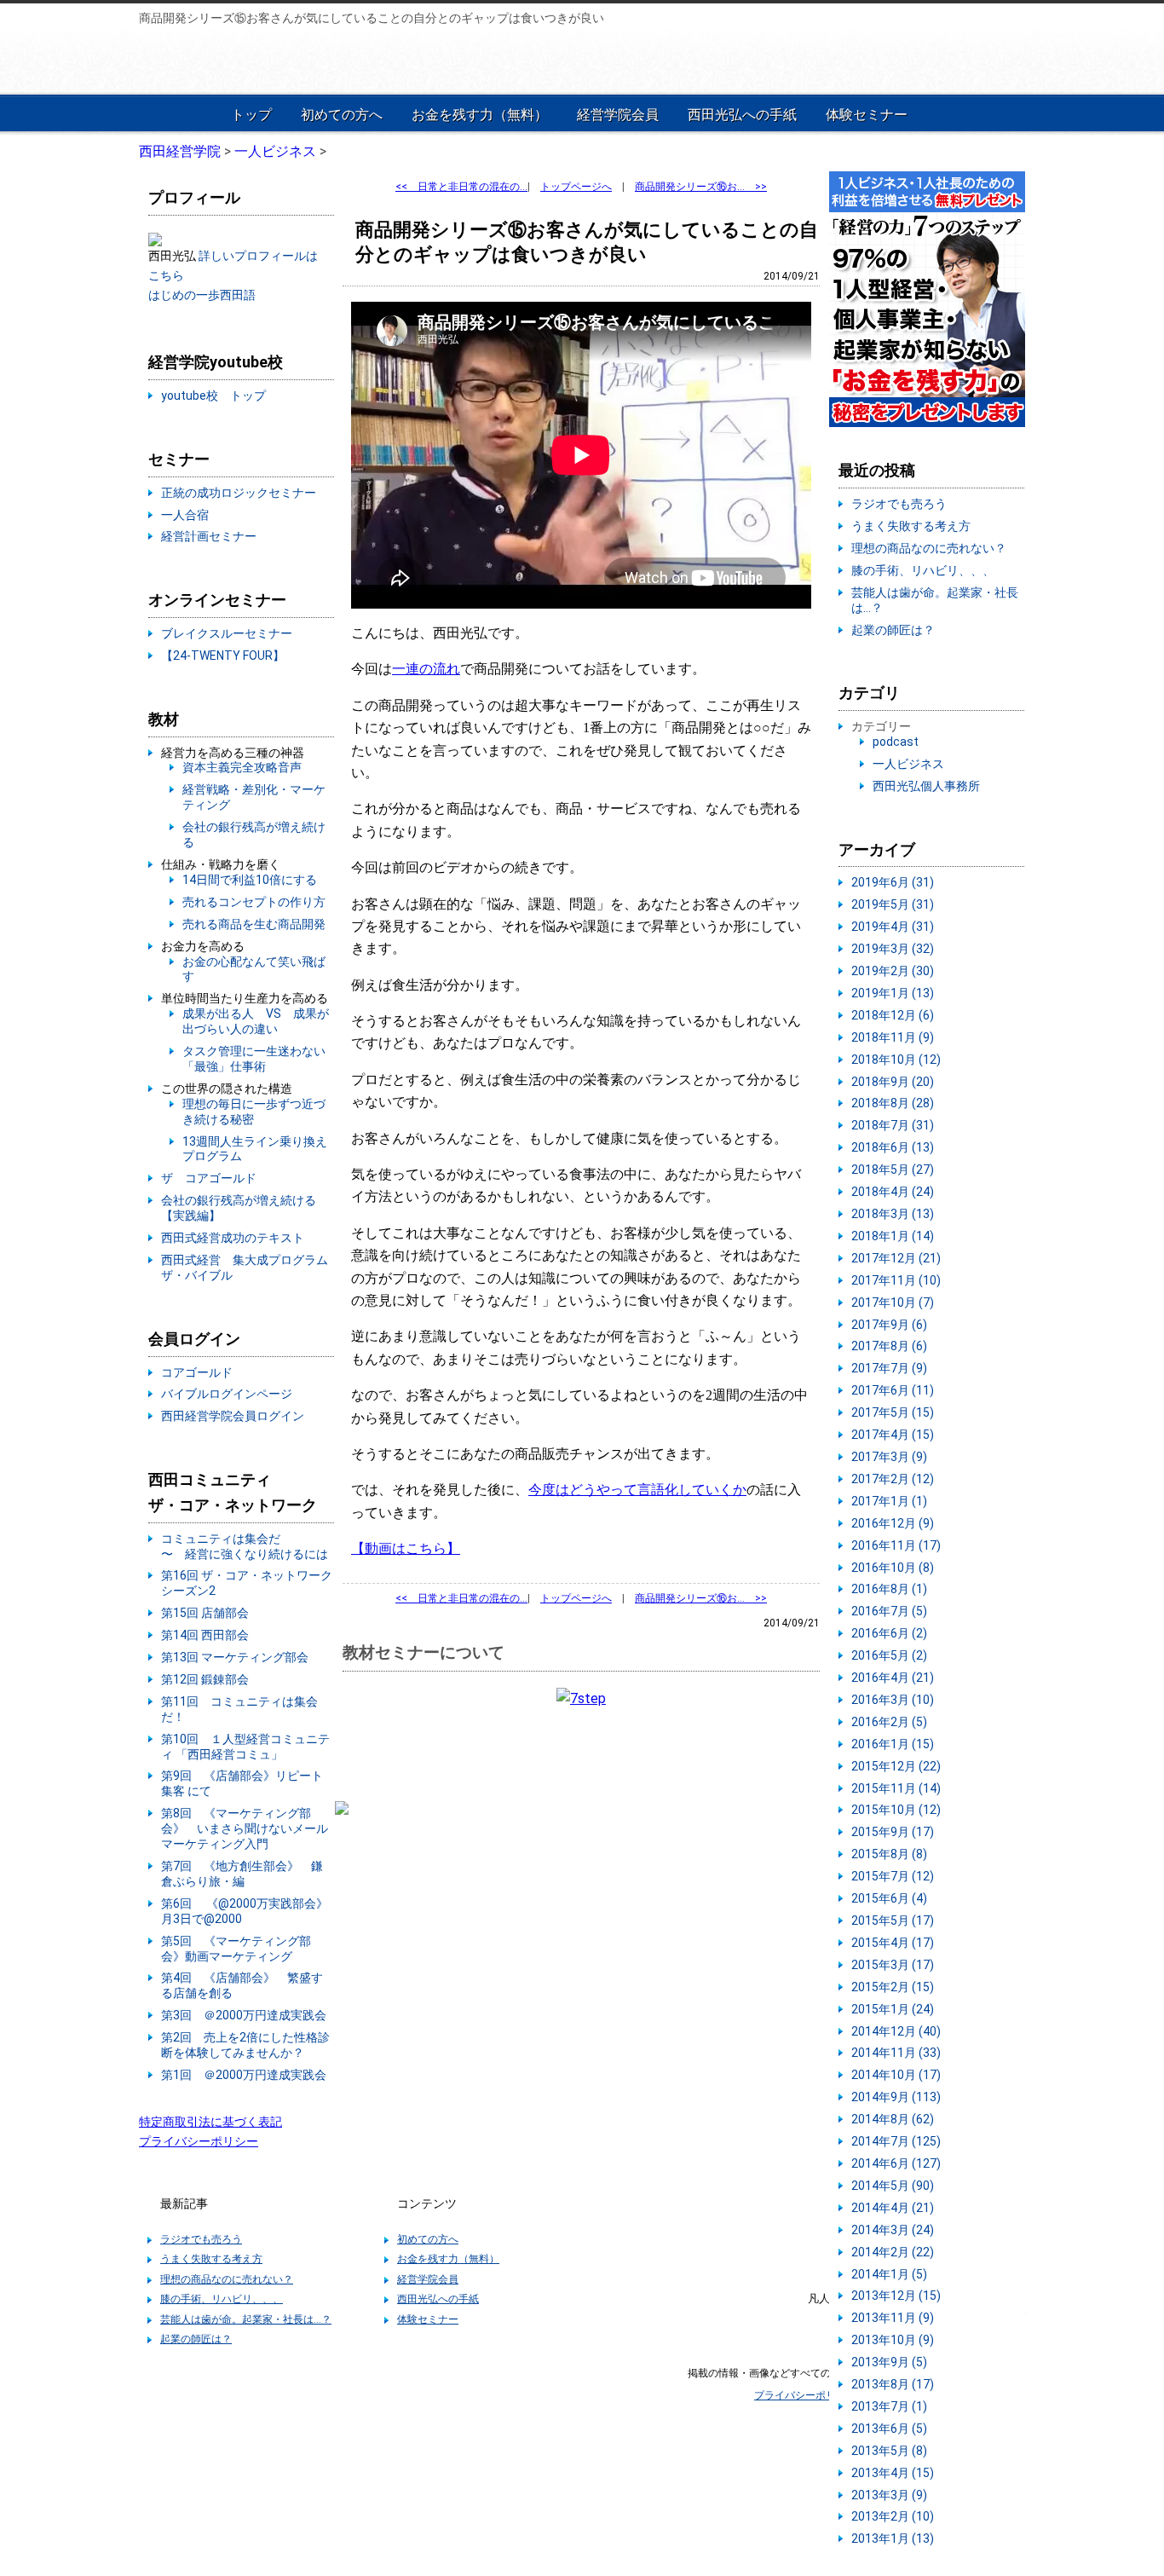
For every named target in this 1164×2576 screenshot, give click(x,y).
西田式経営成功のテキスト (233, 1238)
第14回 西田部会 (205, 1635)
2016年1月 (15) (893, 1744)
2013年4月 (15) (893, 2473)
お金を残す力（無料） (480, 115)
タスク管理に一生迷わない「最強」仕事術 (254, 1059)
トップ (251, 115)
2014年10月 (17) (896, 2075)
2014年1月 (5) (889, 2274)
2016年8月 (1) (889, 1589)
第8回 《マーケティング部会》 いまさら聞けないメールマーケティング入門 (245, 1828)
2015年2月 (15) (893, 1987)
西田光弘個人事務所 (926, 786)
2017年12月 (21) (896, 1258)
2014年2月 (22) (893, 2252)
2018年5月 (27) (893, 1170)
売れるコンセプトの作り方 (254, 902)
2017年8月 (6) (889, 1346)
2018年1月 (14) (893, 1236)
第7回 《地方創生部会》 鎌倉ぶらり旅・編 (242, 1874)
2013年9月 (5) (889, 2362)
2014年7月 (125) (896, 2141)
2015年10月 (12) (896, 1810)
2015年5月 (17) (893, 1920)
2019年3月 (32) (893, 949)
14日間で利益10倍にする (250, 880)
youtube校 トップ (213, 396)
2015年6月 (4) (889, 1898)
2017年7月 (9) (889, 1368)
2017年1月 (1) (889, 1501)
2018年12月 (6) (893, 1015)
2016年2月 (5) (889, 1722)
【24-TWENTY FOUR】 (223, 656)
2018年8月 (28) (893, 1103)
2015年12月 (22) (896, 1766)
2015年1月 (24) (893, 2009)
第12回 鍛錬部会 (205, 1679)
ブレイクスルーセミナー (227, 633)
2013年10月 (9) (893, 2340)
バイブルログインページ (227, 1394)
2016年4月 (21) (893, 1678)
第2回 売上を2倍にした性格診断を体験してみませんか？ (245, 2045)
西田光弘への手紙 (742, 115)
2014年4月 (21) (893, 2208)
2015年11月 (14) (896, 1788)
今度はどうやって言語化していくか (637, 1490)
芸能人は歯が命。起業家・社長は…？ (246, 2319)
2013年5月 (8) (889, 2451)
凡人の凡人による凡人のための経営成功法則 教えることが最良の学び (251, 61)
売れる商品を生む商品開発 (254, 924)
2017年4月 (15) (893, 1435)
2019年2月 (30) (893, 971)
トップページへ (576, 187)
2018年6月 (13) (893, 1147)
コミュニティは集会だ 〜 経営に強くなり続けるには (245, 1546)
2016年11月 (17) (896, 1545)
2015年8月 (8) (889, 1854)
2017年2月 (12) (893, 1479)
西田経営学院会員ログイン (233, 1416)
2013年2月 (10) (893, 2516)
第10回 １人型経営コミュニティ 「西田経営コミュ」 (245, 1747)
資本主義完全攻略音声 (242, 767)
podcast (896, 742)
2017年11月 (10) (896, 1280)
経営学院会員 (618, 115)
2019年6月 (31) (893, 882)
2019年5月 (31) (893, 904)
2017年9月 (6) (889, 1325)
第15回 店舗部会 (205, 1613)
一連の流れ (426, 669)
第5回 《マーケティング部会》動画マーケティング (236, 1949)
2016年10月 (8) (893, 1568)
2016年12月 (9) (893, 1523)
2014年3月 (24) (893, 2230)
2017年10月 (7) (893, 1302)
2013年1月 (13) (893, 2538)
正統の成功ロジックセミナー (239, 493)
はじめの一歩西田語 (202, 295)
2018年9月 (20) (893, 1082)
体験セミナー (867, 115)
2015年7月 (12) (893, 1876)
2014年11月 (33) (896, 2053)
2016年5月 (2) (889, 1655)
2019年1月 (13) (893, 993)
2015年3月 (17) (893, 1965)
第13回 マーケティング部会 (235, 1657)
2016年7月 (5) (889, 1611)
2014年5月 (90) (893, 2186)
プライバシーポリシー (199, 2141)
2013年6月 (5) (889, 2429)
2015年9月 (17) (893, 1832)
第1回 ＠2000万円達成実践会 (244, 2075)
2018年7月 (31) (893, 1125)
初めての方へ (342, 115)
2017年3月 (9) (889, 1457)
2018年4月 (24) (893, 1192)
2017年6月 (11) (893, 1390)
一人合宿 (185, 515)
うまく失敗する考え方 (911, 526)
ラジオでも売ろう (899, 504)
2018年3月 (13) (893, 1214)
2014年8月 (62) (893, 2119)
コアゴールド (197, 1372)
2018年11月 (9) (893, 1037)
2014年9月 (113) (896, 2097)
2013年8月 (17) (893, 2384)
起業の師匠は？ (893, 630)
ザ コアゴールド (209, 1178)
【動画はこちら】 (406, 1548)
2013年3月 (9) (889, 2495)
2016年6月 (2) (889, 1633)
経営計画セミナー (209, 536)
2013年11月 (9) (893, 2318)
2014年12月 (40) (896, 2031)
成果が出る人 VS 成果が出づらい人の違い (256, 1021)
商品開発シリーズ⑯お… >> (701, 187)
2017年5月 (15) (893, 1412)
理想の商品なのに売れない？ (929, 548)
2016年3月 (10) (893, 1700)
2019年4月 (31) (893, 927)
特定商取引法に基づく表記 (210, 2122)
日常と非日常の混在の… (461, 187)
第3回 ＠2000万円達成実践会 (244, 2015)
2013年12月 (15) (896, 2296)
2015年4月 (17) (893, 1943)
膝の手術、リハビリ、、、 (923, 570)
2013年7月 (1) (889, 2406)
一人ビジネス (908, 764)
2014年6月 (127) (896, 2163)
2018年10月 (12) (896, 1060)
